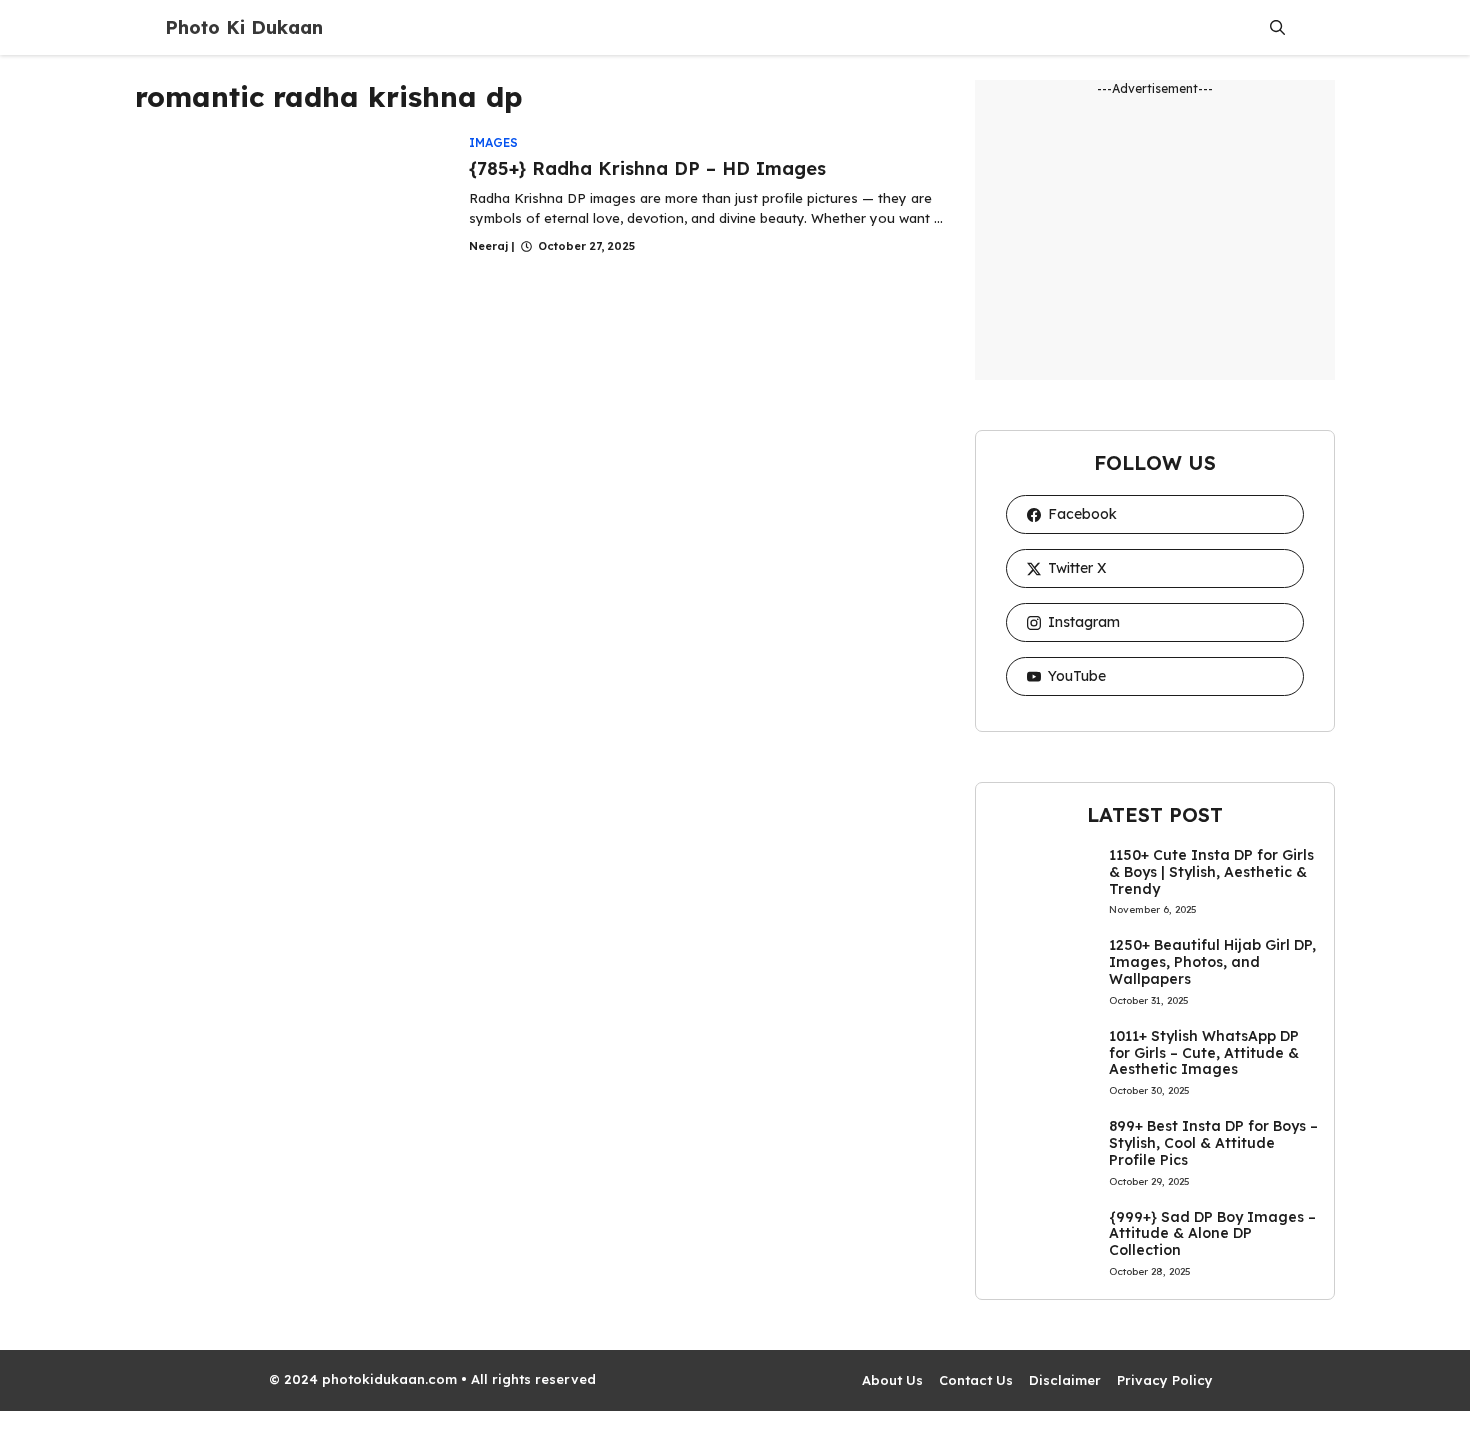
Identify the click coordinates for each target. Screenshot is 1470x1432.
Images (493, 142)
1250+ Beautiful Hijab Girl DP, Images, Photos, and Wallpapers (1212, 962)
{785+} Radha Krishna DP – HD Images (647, 168)
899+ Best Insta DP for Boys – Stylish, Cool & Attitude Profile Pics (1213, 1143)
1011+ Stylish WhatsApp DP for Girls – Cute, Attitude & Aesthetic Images (1204, 1053)
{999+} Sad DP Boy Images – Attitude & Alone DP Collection (1212, 1234)
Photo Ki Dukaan (244, 27)
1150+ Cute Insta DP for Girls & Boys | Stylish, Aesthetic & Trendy (1211, 872)
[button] (1277, 27)
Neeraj (488, 246)
